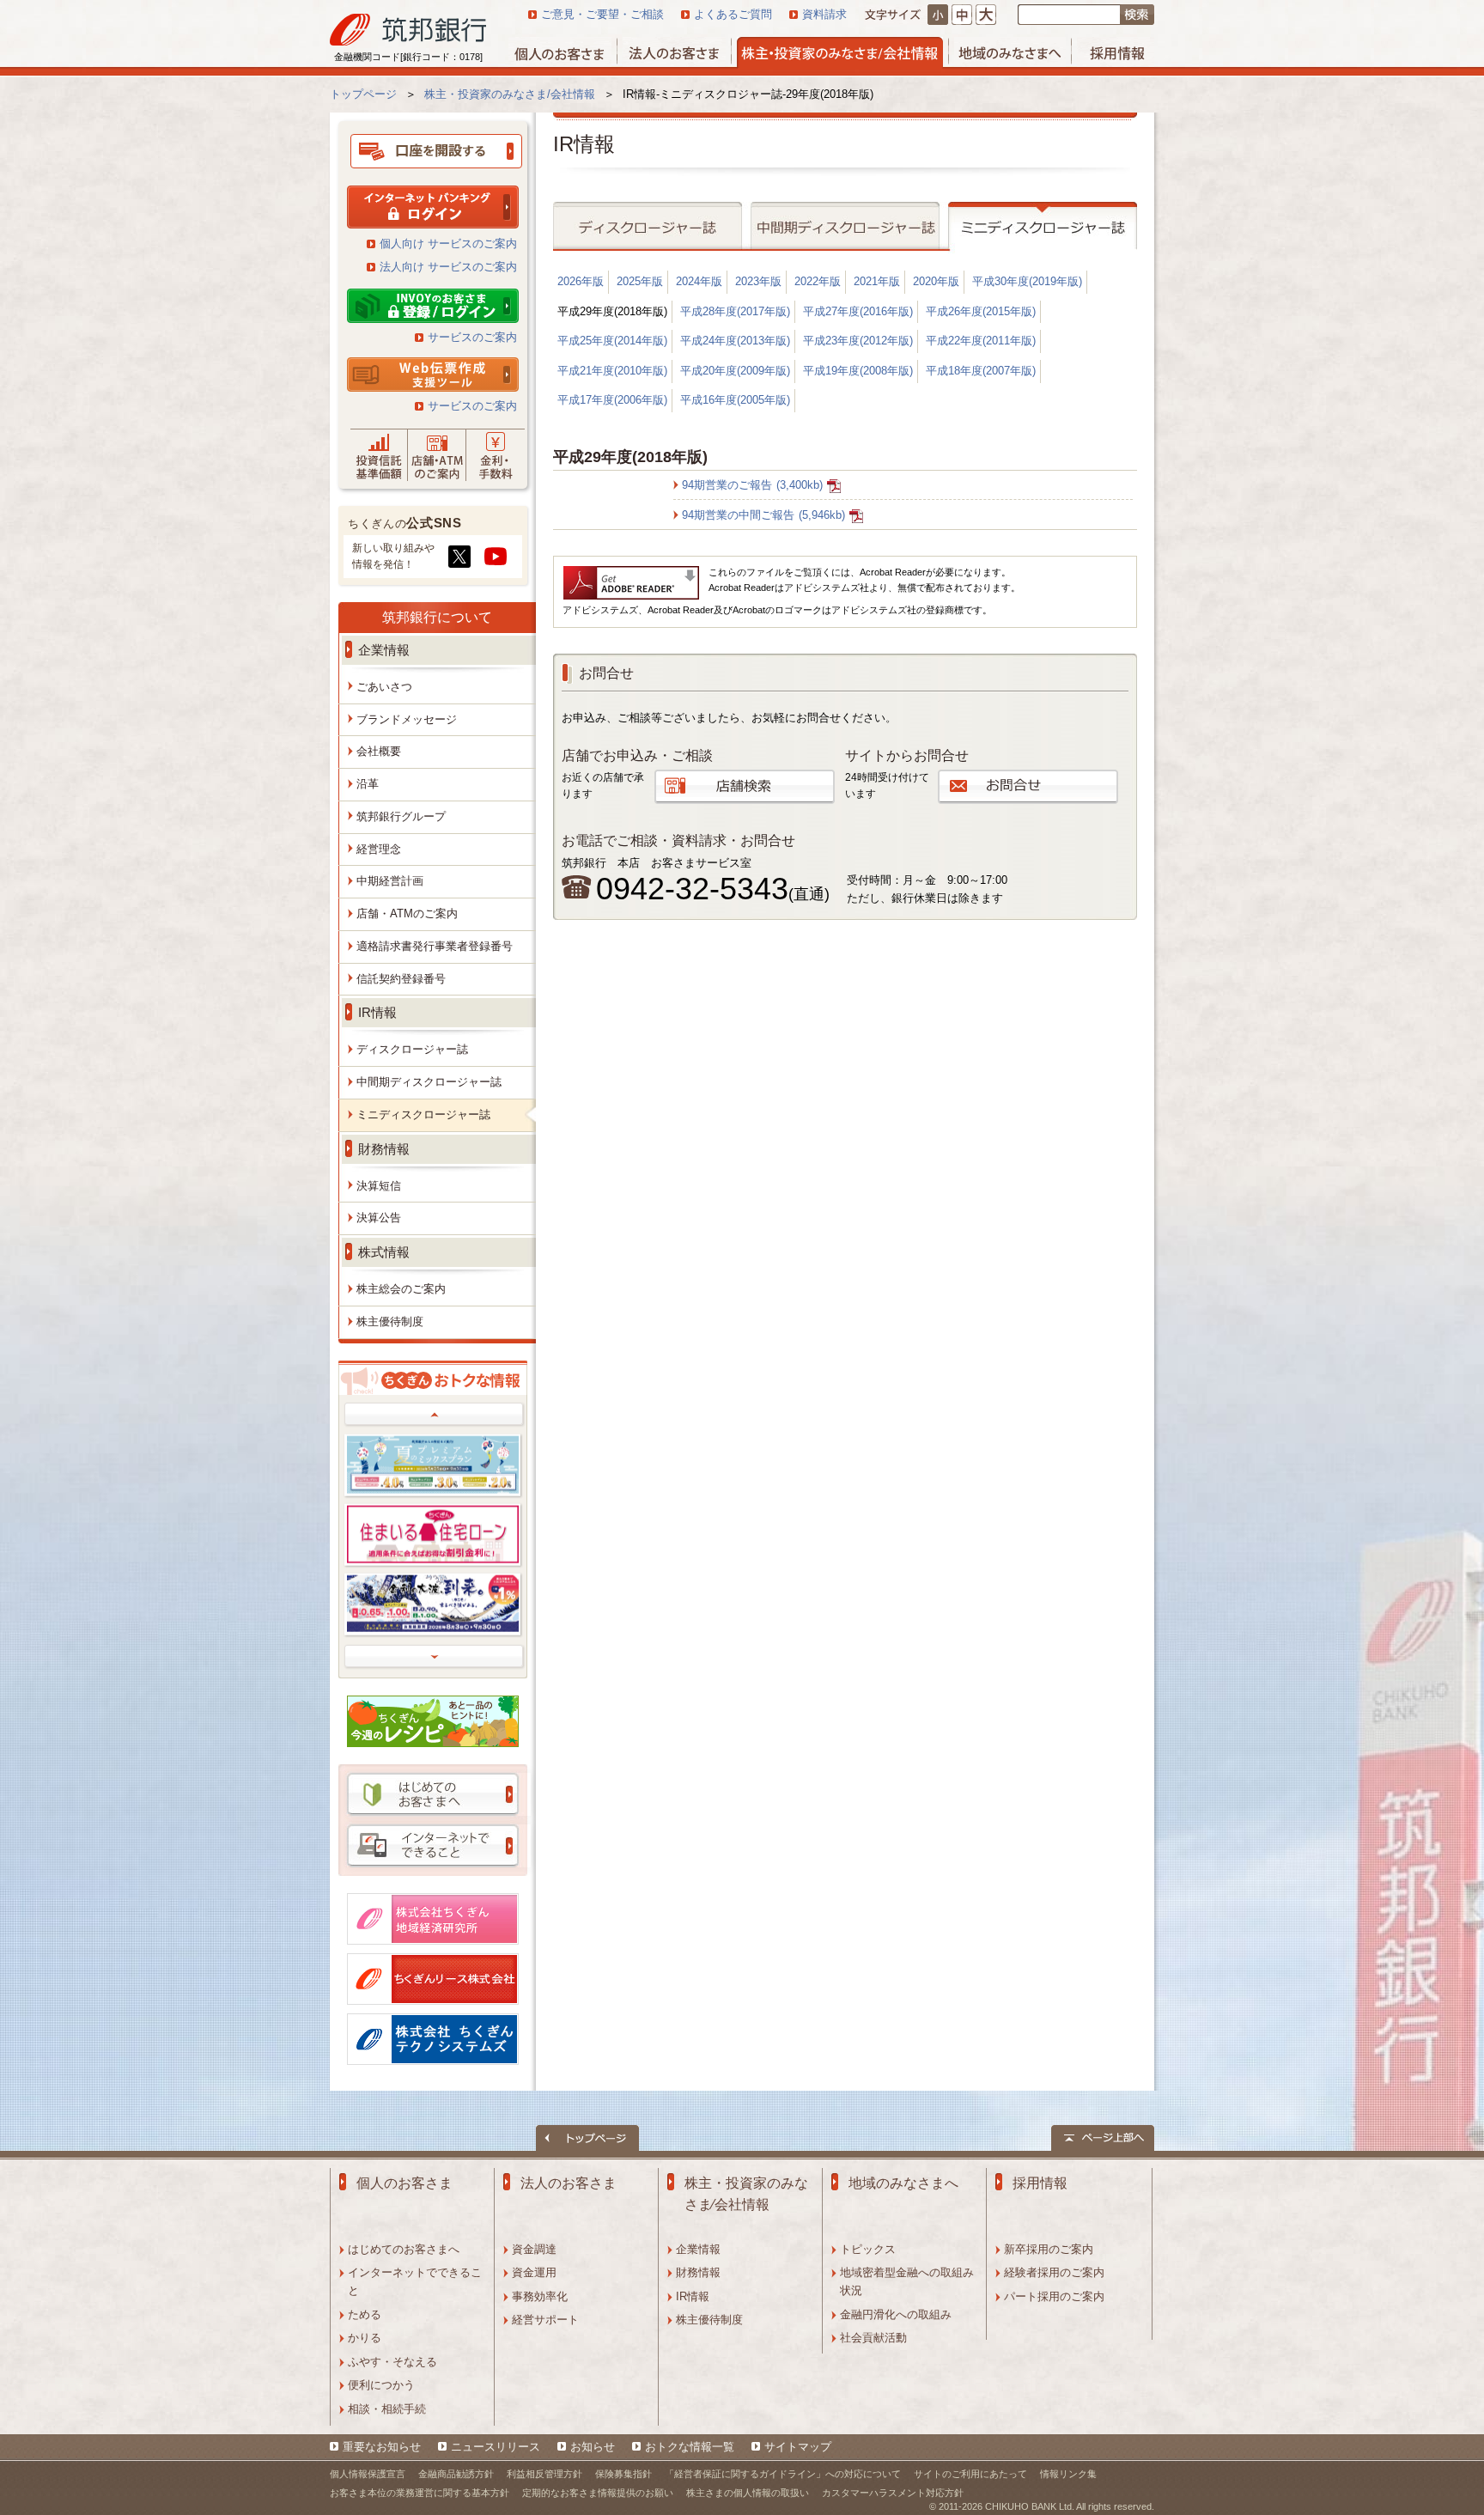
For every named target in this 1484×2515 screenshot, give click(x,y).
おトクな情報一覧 (690, 2447)
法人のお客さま (569, 2183)
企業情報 (698, 2249)
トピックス (868, 2249)
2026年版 (581, 281)
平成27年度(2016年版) (858, 311)
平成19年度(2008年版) (858, 371)
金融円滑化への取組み (896, 2314)
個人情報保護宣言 (368, 2474)
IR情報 (693, 2296)
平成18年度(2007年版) (981, 371)
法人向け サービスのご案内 (448, 267)
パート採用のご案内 (1054, 2296)
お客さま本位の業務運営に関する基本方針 (420, 2493)
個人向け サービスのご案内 (448, 244)
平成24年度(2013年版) (735, 341)
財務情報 (698, 2272)
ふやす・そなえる (392, 2362)
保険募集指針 (623, 2474)
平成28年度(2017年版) (735, 311)
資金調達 (534, 2249)
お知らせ (593, 2447)
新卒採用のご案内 (1049, 2249)
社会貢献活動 (873, 2338)
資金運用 (534, 2272)
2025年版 (640, 281)
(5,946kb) (763, 515)
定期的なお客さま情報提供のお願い (598, 2493)
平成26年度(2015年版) (981, 311)
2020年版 (936, 281)
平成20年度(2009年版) (735, 371)
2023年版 (758, 281)
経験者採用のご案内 (1054, 2272)
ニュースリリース (496, 2447)
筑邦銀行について (437, 617)
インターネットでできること (415, 2281)
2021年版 (877, 281)
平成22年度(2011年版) (981, 341)
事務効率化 (540, 2296)
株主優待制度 (709, 2320)
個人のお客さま (404, 2183)
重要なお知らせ (382, 2447)
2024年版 (699, 281)
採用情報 (1040, 2183)
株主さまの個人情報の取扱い (748, 2493)
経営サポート (545, 2320)
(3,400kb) (752, 485)
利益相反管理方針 (544, 2474)
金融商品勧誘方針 (456, 2474)
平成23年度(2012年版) (858, 341)
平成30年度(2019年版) (1027, 281)
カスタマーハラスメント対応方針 (893, 2493)
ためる (365, 2314)
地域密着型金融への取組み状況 (907, 2281)
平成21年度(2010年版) (612, 371)
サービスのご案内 (472, 337)
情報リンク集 (1068, 2474)
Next (435, 1657)
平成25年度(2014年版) (612, 341)
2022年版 (818, 281)
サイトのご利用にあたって (970, 2474)
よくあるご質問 (733, 14)
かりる (365, 2338)
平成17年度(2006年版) (612, 400)
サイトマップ (798, 2447)
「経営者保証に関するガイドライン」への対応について (783, 2474)
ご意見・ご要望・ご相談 (602, 14)
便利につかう (381, 2385)
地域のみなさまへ (903, 2183)
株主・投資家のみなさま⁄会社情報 (746, 2194)
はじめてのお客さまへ (404, 2249)
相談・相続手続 (387, 2409)
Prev (435, 1415)
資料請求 (824, 14)
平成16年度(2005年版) (735, 400)
